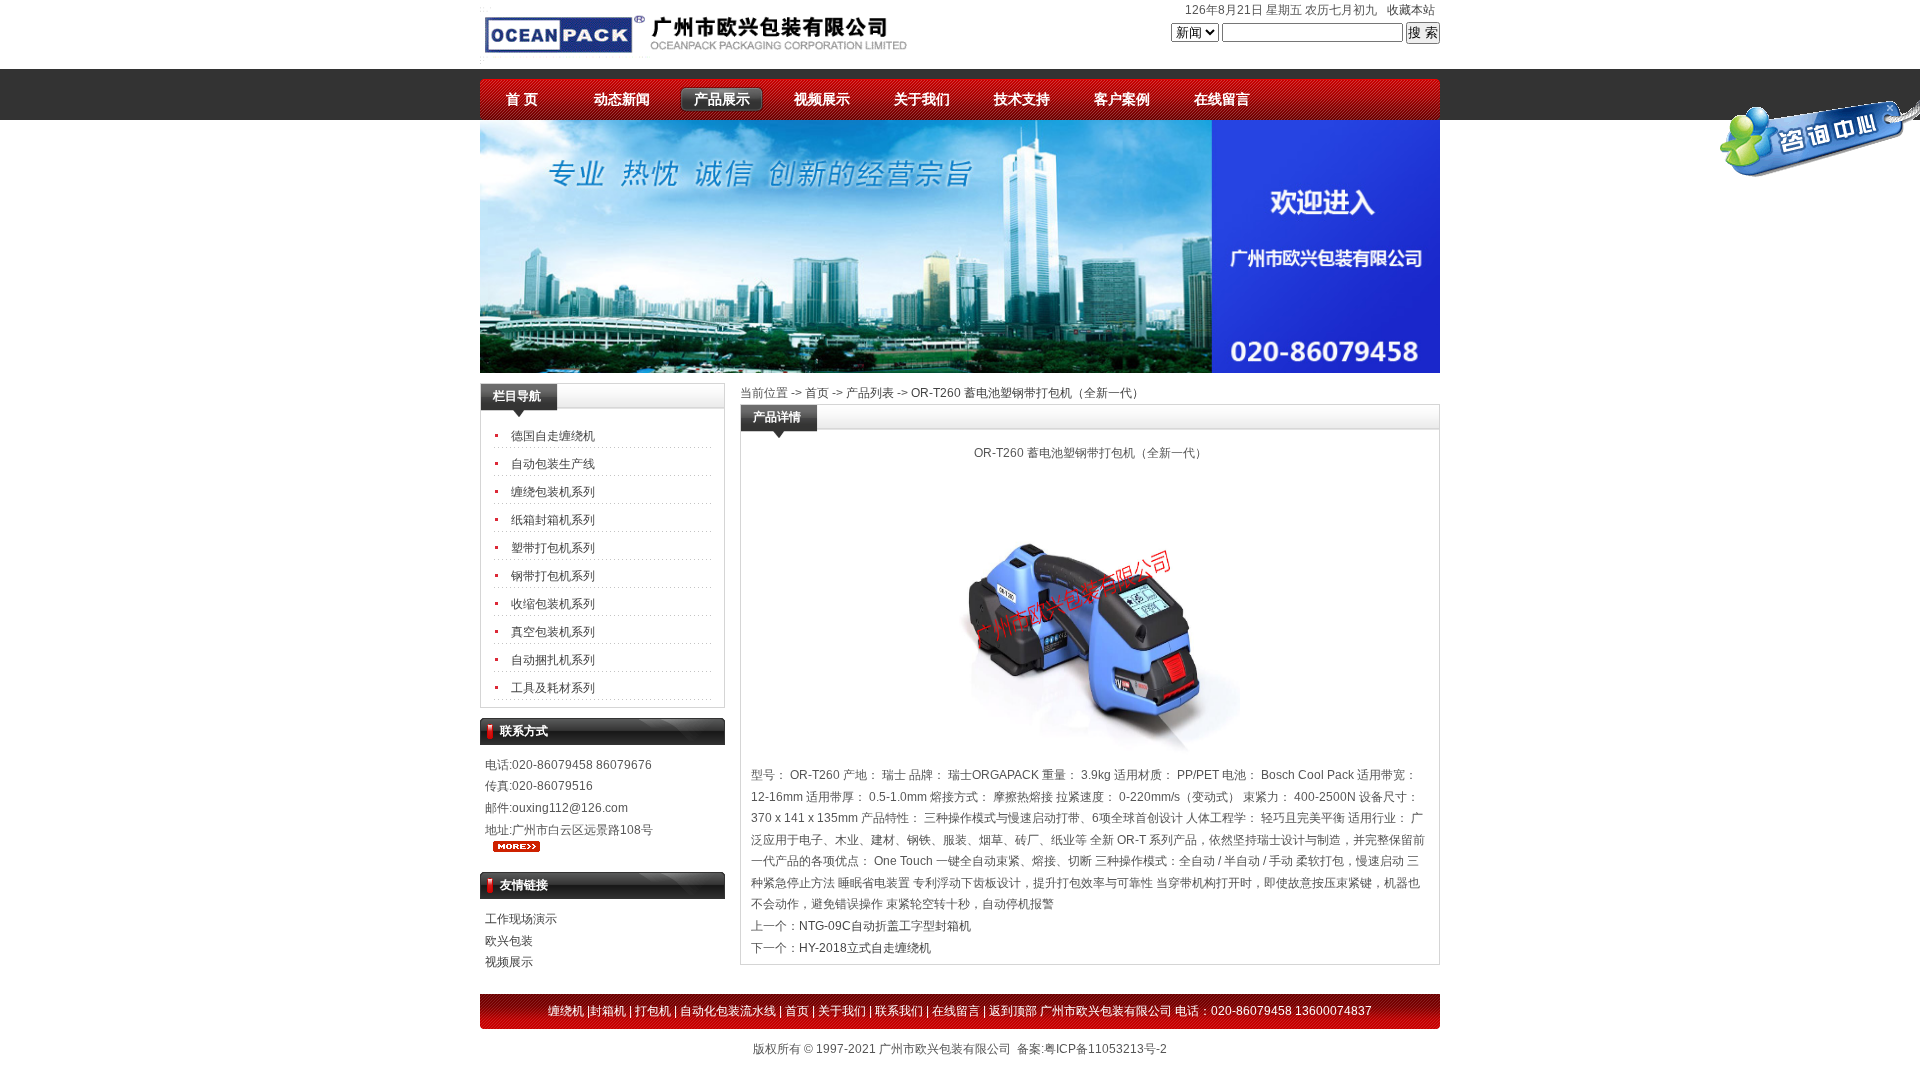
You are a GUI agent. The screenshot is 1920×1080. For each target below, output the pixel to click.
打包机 (653, 1011)
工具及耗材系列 (553, 688)
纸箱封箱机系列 (553, 520)
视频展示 (822, 99)
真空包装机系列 (553, 632)
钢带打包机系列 (553, 576)
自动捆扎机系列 (553, 660)
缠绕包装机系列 (553, 492)
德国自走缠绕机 (553, 436)
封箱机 (608, 1011)
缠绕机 (566, 1011)
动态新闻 (622, 99)
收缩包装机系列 (553, 604)
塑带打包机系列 (553, 548)
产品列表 (870, 393)
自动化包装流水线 (728, 1011)
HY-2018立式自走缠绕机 (865, 948)
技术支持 (1022, 99)
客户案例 (1122, 99)
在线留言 (1222, 99)
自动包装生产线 (553, 464)
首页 (817, 393)
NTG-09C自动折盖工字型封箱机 (885, 926)
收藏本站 (1411, 10)
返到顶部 (1013, 1011)
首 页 (522, 99)
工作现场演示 (521, 919)
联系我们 (899, 1011)
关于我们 (922, 99)
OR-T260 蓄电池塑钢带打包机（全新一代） (1027, 393)
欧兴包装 (509, 941)
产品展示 (722, 99)
